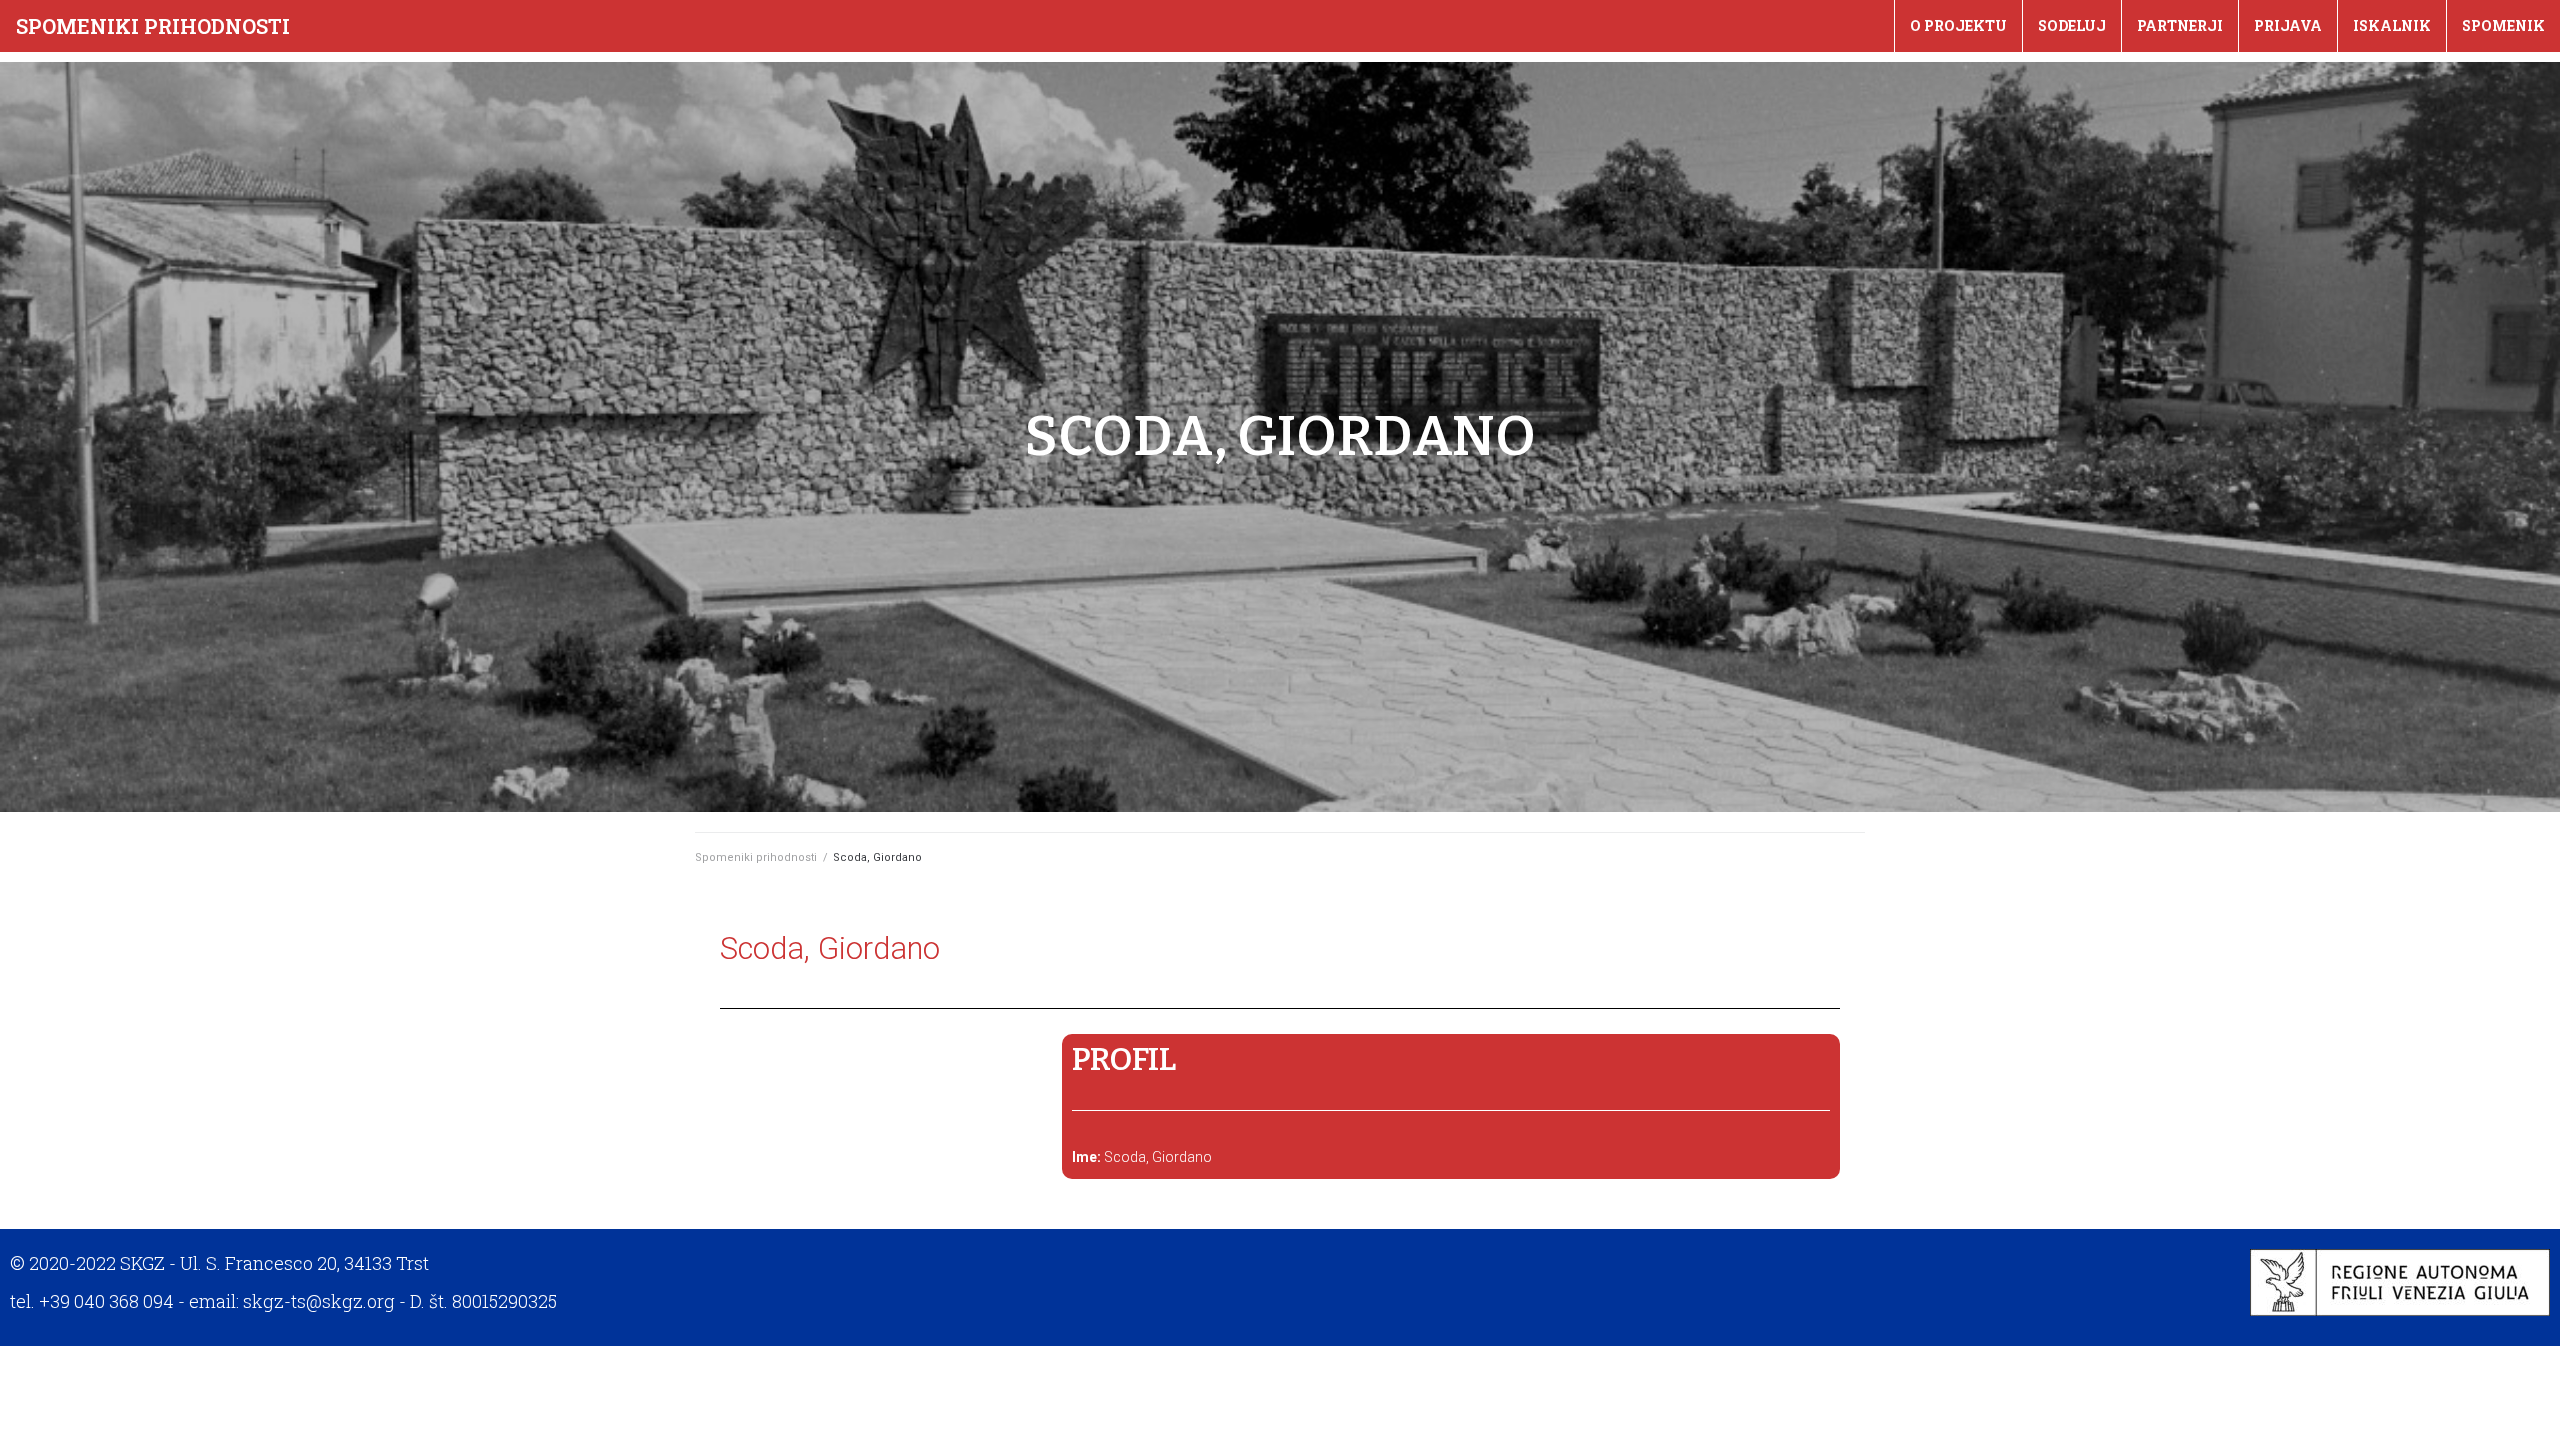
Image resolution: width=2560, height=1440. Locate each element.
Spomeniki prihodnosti (153, 26)
